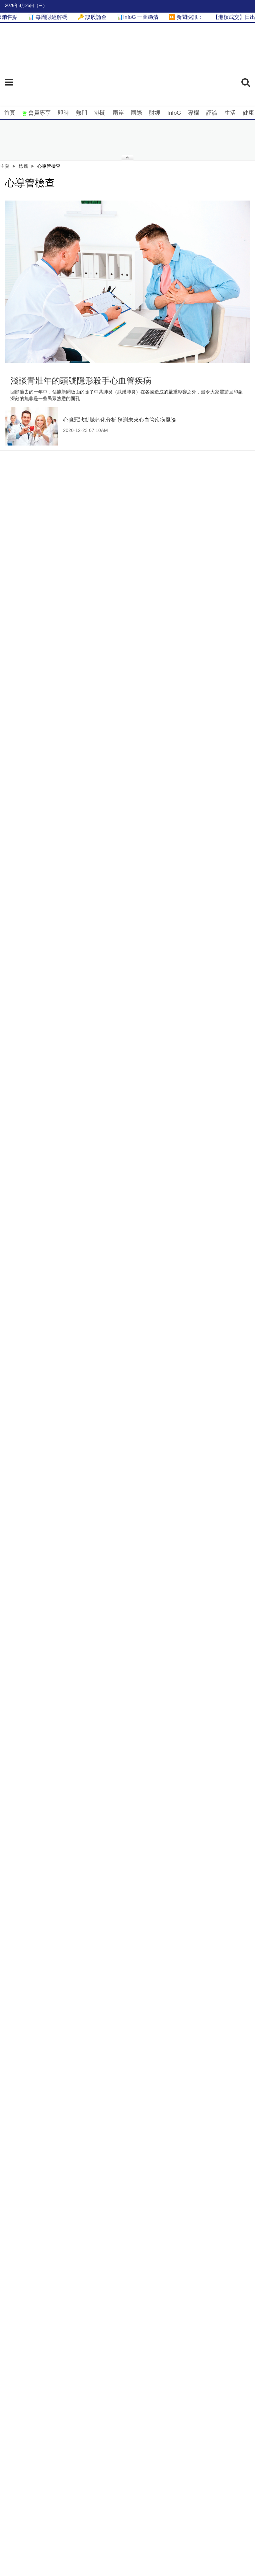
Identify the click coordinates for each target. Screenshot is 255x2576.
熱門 (82, 113)
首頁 (10, 113)
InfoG (174, 113)
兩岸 (118, 113)
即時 (63, 113)
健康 (248, 113)
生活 (230, 113)
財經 (155, 113)
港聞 (100, 113)
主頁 (5, 166)
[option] (127, 282)
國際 (136, 113)
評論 (212, 113)
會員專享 (40, 113)
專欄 (194, 113)
